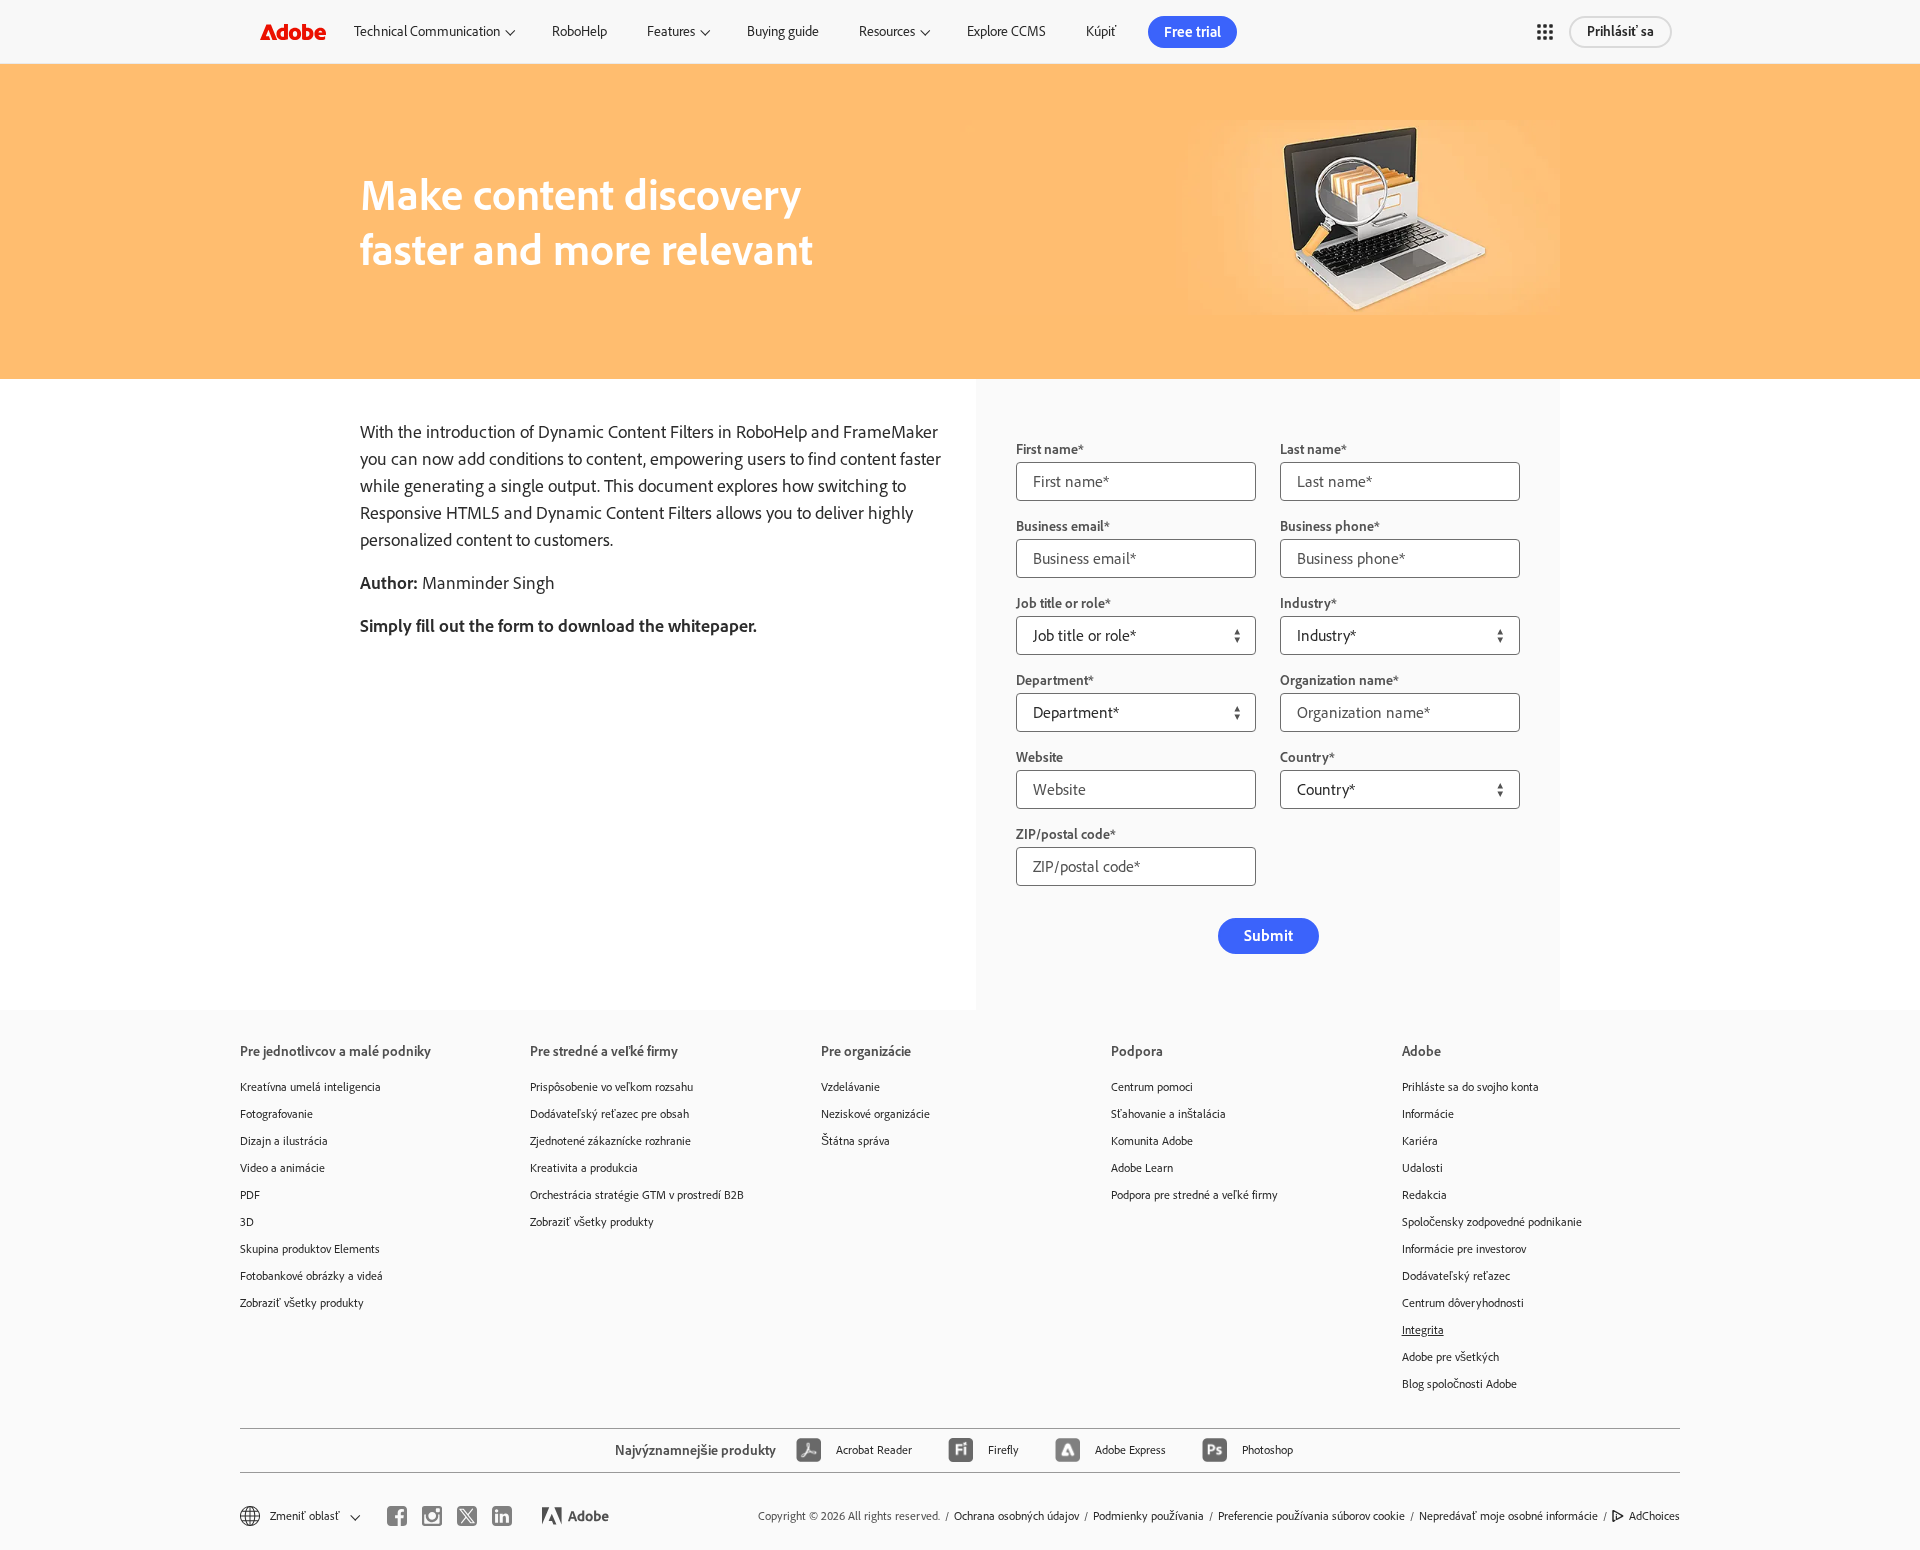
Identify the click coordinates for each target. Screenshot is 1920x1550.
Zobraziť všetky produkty (302, 1303)
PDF (250, 1195)
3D (247, 1222)
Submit (1268, 935)
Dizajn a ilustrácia (284, 1141)
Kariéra (1420, 1141)
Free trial (1192, 32)
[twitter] (467, 1516)
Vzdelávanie (850, 1087)
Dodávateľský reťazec (1456, 1276)
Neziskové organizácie (875, 1114)
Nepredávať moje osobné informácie (1508, 1516)
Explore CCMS (1006, 31)
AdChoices (1654, 1516)
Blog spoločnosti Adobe (1459, 1384)
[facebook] (397, 1516)
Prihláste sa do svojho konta (1470, 1087)
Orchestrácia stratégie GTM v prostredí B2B (637, 1195)
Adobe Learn (1142, 1168)
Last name (1310, 449)
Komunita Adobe (1152, 1141)
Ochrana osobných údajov (1016, 1516)
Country (1304, 757)
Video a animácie (282, 1168)
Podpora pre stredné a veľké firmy (1194, 1195)
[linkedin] (502, 1516)
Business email (1060, 526)
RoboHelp (579, 31)
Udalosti (1422, 1168)
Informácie (1428, 1114)
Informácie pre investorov (1464, 1249)
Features (671, 31)
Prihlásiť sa (1620, 31)
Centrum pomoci (1152, 1087)
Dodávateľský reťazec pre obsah (609, 1114)
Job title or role (1060, 603)
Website (1039, 757)
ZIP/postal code (1063, 834)
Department (1052, 680)
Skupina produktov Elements (310, 1249)
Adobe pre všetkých (1450, 1357)
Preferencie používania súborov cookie (1311, 1516)
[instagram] (432, 1516)
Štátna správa (855, 1141)
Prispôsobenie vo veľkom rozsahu (611, 1087)
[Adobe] (293, 31)
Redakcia (1424, 1195)
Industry (1305, 603)
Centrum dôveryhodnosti (1463, 1303)
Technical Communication (427, 31)
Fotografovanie (276, 1114)
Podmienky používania (1148, 1516)
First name (1047, 449)
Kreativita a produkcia (584, 1168)
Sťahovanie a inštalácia (1168, 1114)
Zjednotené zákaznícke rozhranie (610, 1141)
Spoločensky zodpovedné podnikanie (1492, 1222)
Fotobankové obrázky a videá (311, 1276)
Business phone (1327, 526)
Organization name (1336, 680)
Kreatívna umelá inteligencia (310, 1087)
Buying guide (783, 31)
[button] (1545, 32)
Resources (887, 31)
